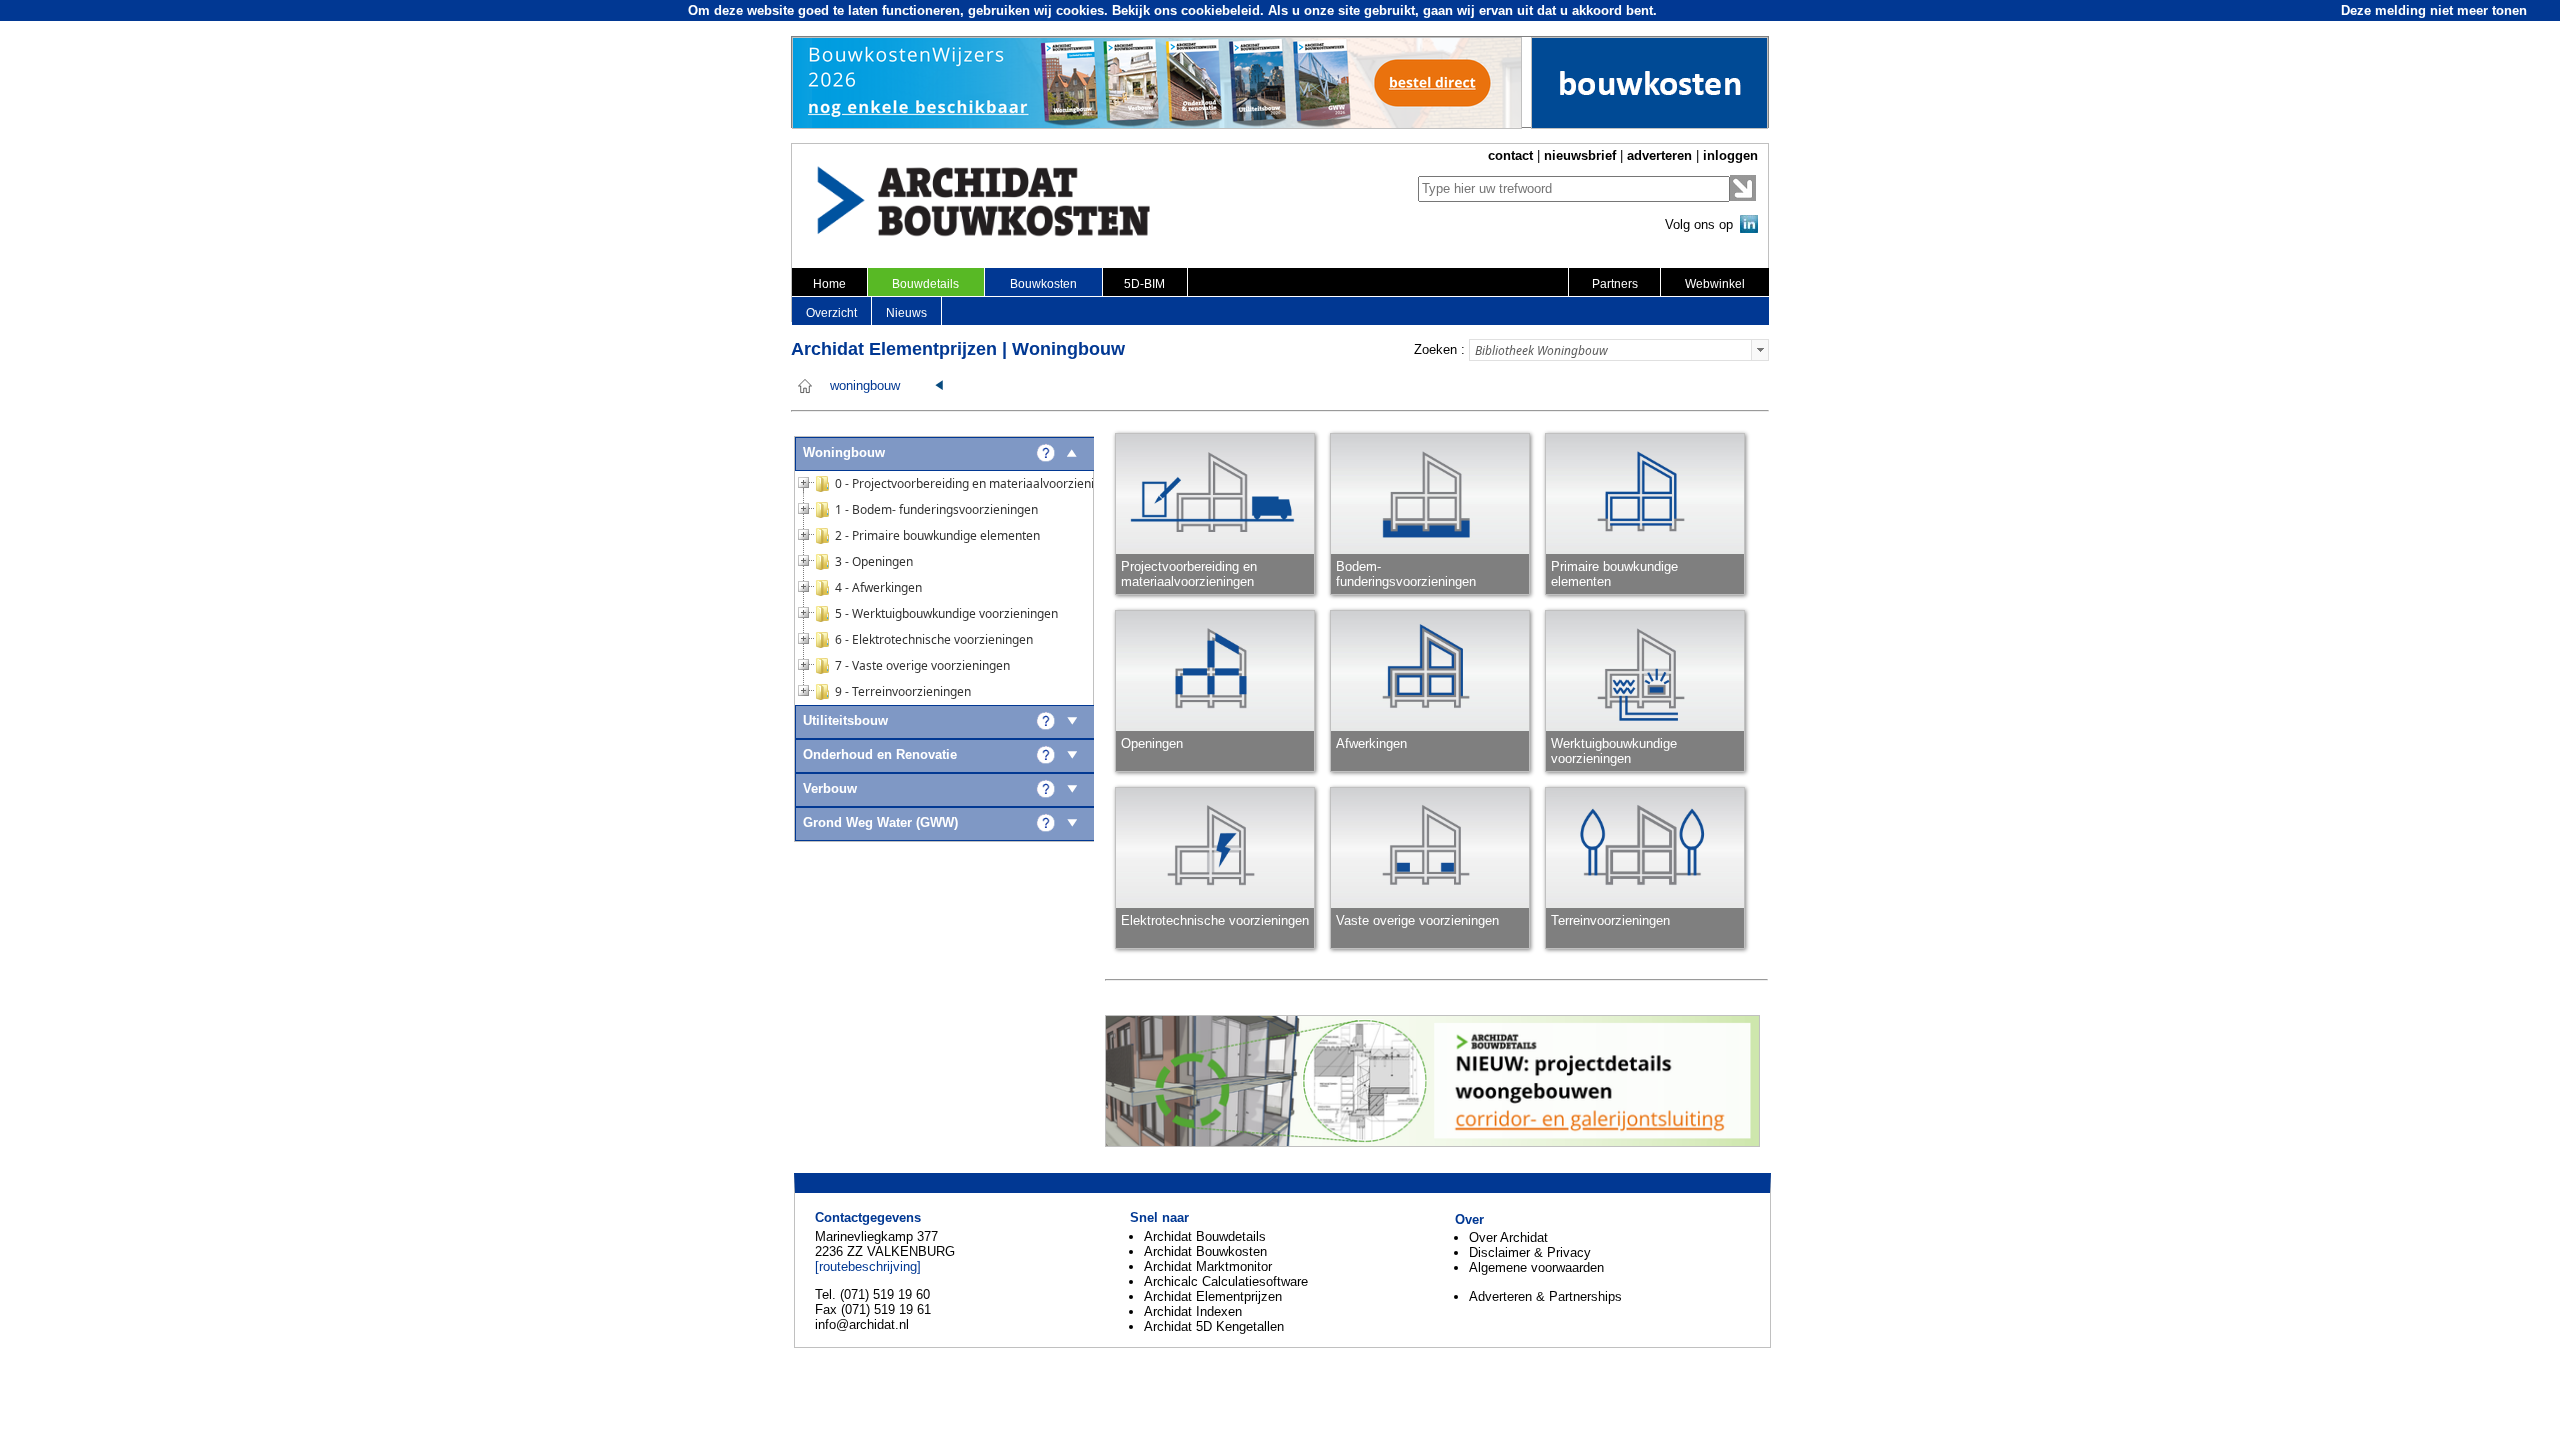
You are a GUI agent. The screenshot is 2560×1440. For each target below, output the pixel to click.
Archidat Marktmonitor (1208, 1266)
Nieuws (906, 313)
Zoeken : (1439, 349)
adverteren (1659, 155)
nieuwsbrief (1580, 155)
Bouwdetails (925, 284)
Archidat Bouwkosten (1205, 1251)
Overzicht (831, 313)
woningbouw (865, 386)
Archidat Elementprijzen (1213, 1296)
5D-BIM (1144, 284)
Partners (1615, 284)
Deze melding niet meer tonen (2434, 10)
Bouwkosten (1043, 284)
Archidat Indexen (1193, 1311)
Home (829, 284)
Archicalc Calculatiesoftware (1226, 1281)
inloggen (1730, 155)
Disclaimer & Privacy (1530, 1252)
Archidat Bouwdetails (1205, 1236)
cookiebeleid (1220, 10)
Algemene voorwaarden (1536, 1267)
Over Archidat (1508, 1237)
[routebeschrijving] (868, 1266)
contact (1510, 155)
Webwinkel (1715, 284)
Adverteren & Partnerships (1545, 1296)
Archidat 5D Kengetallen (1214, 1326)
